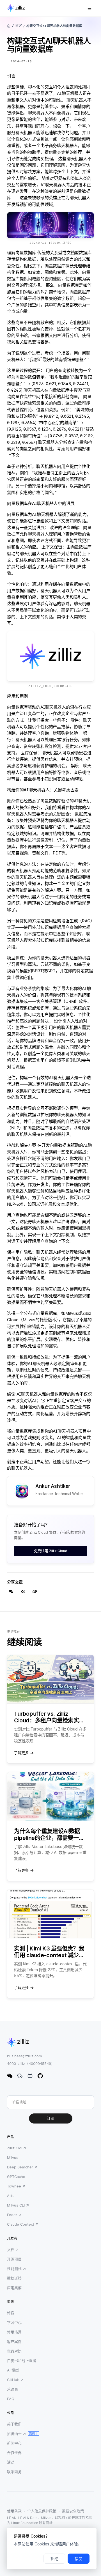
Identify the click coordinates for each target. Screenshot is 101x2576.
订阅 (50, 2118)
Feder (12, 2215)
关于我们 (14, 2424)
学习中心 (14, 2322)
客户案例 (14, 2341)
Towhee (14, 2186)
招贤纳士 (14, 2433)
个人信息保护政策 (42, 2511)
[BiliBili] (30, 2076)
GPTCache (16, 2177)
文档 (11, 2249)
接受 (79, 2559)
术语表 (12, 2389)
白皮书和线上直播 (22, 2361)
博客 (19, 26)
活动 (11, 2462)
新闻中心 (14, 2443)
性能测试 (14, 2269)
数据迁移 (14, 2278)
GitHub (13, 2380)
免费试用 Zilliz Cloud (51, 1551)
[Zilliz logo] (16, 8)
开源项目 (14, 2259)
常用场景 (14, 2332)
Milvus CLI (16, 2205)
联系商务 (14, 2472)
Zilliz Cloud (16, 2148)
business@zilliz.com (24, 2056)
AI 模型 (13, 2370)
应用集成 (14, 2288)
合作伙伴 (14, 2453)
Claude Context (21, 2224)
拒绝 (54, 2559)
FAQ (11, 2399)
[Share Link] (35, 1591)
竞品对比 (14, 2351)
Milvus (13, 2157)
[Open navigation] (89, 8)
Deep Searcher (20, 2167)
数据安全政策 (73, 2511)
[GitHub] (40, 2076)
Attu (11, 2196)
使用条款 (14, 2511)
